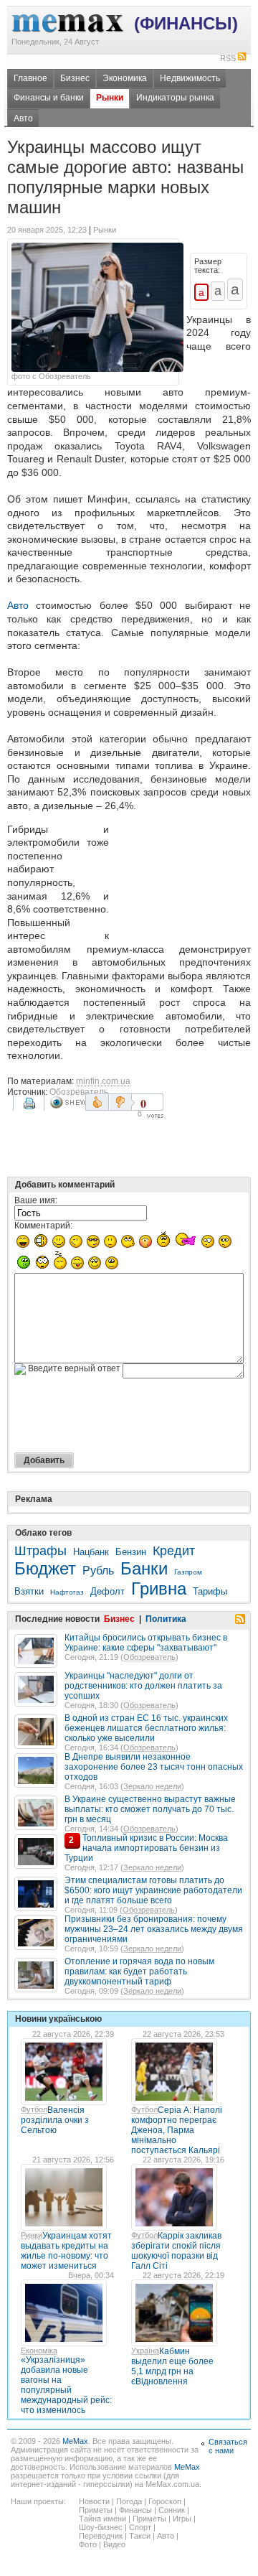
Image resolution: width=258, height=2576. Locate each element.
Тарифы (210, 1591)
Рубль (98, 1571)
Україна (145, 2351)
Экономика (125, 78)
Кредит (174, 1551)
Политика (166, 1619)
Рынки (110, 98)
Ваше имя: (36, 1200)
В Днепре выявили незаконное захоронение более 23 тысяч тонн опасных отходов (154, 1767)
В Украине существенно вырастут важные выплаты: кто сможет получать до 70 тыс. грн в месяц (150, 1809)
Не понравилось (122, 1102)
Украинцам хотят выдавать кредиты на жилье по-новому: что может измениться (66, 2251)
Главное (30, 78)
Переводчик (101, 2536)
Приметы (96, 2510)
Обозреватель (79, 1092)
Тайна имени (102, 2519)
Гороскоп (165, 2501)
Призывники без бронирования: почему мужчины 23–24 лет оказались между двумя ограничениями (154, 1929)
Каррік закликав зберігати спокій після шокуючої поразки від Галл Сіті (176, 2251)
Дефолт (107, 1591)
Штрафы (40, 1551)
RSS (228, 58)
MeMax (75, 2441)
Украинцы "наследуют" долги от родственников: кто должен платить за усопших (143, 1686)
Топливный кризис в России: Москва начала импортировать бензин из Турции (146, 1848)
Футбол (34, 2109)
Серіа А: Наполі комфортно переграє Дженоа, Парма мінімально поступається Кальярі (177, 2130)
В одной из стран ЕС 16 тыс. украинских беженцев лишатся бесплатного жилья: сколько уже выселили (146, 1728)
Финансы (135, 2510)
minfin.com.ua (103, 1081)
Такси (140, 2536)
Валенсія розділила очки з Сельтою (55, 2120)
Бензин (131, 1552)
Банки (144, 1568)
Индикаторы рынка (175, 98)
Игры (182, 2519)
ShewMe (67, 1102)
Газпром (188, 1572)
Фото (88, 2544)
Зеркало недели (152, 1786)
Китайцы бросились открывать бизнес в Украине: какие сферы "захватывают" (146, 1643)
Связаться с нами (228, 2446)
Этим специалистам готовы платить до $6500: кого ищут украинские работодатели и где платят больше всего (153, 1890)
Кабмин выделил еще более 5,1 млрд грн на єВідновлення (172, 2366)
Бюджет (45, 1568)
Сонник (172, 2510)
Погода (129, 2501)
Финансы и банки (49, 98)
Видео (114, 2544)
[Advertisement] (183, 879)
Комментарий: (43, 1226)
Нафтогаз (67, 1592)
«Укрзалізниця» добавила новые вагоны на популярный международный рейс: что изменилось (66, 2385)
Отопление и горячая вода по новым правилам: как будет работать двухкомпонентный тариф (139, 1971)
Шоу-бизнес (101, 2527)
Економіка (39, 2351)
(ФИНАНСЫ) (186, 23)
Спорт (140, 2527)
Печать (31, 1109)
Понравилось (97, 1102)
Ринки (32, 2235)
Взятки (29, 1591)
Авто (23, 118)
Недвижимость (190, 78)
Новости (94, 2501)
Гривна (159, 1588)
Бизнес (75, 78)
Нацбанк (91, 1552)
